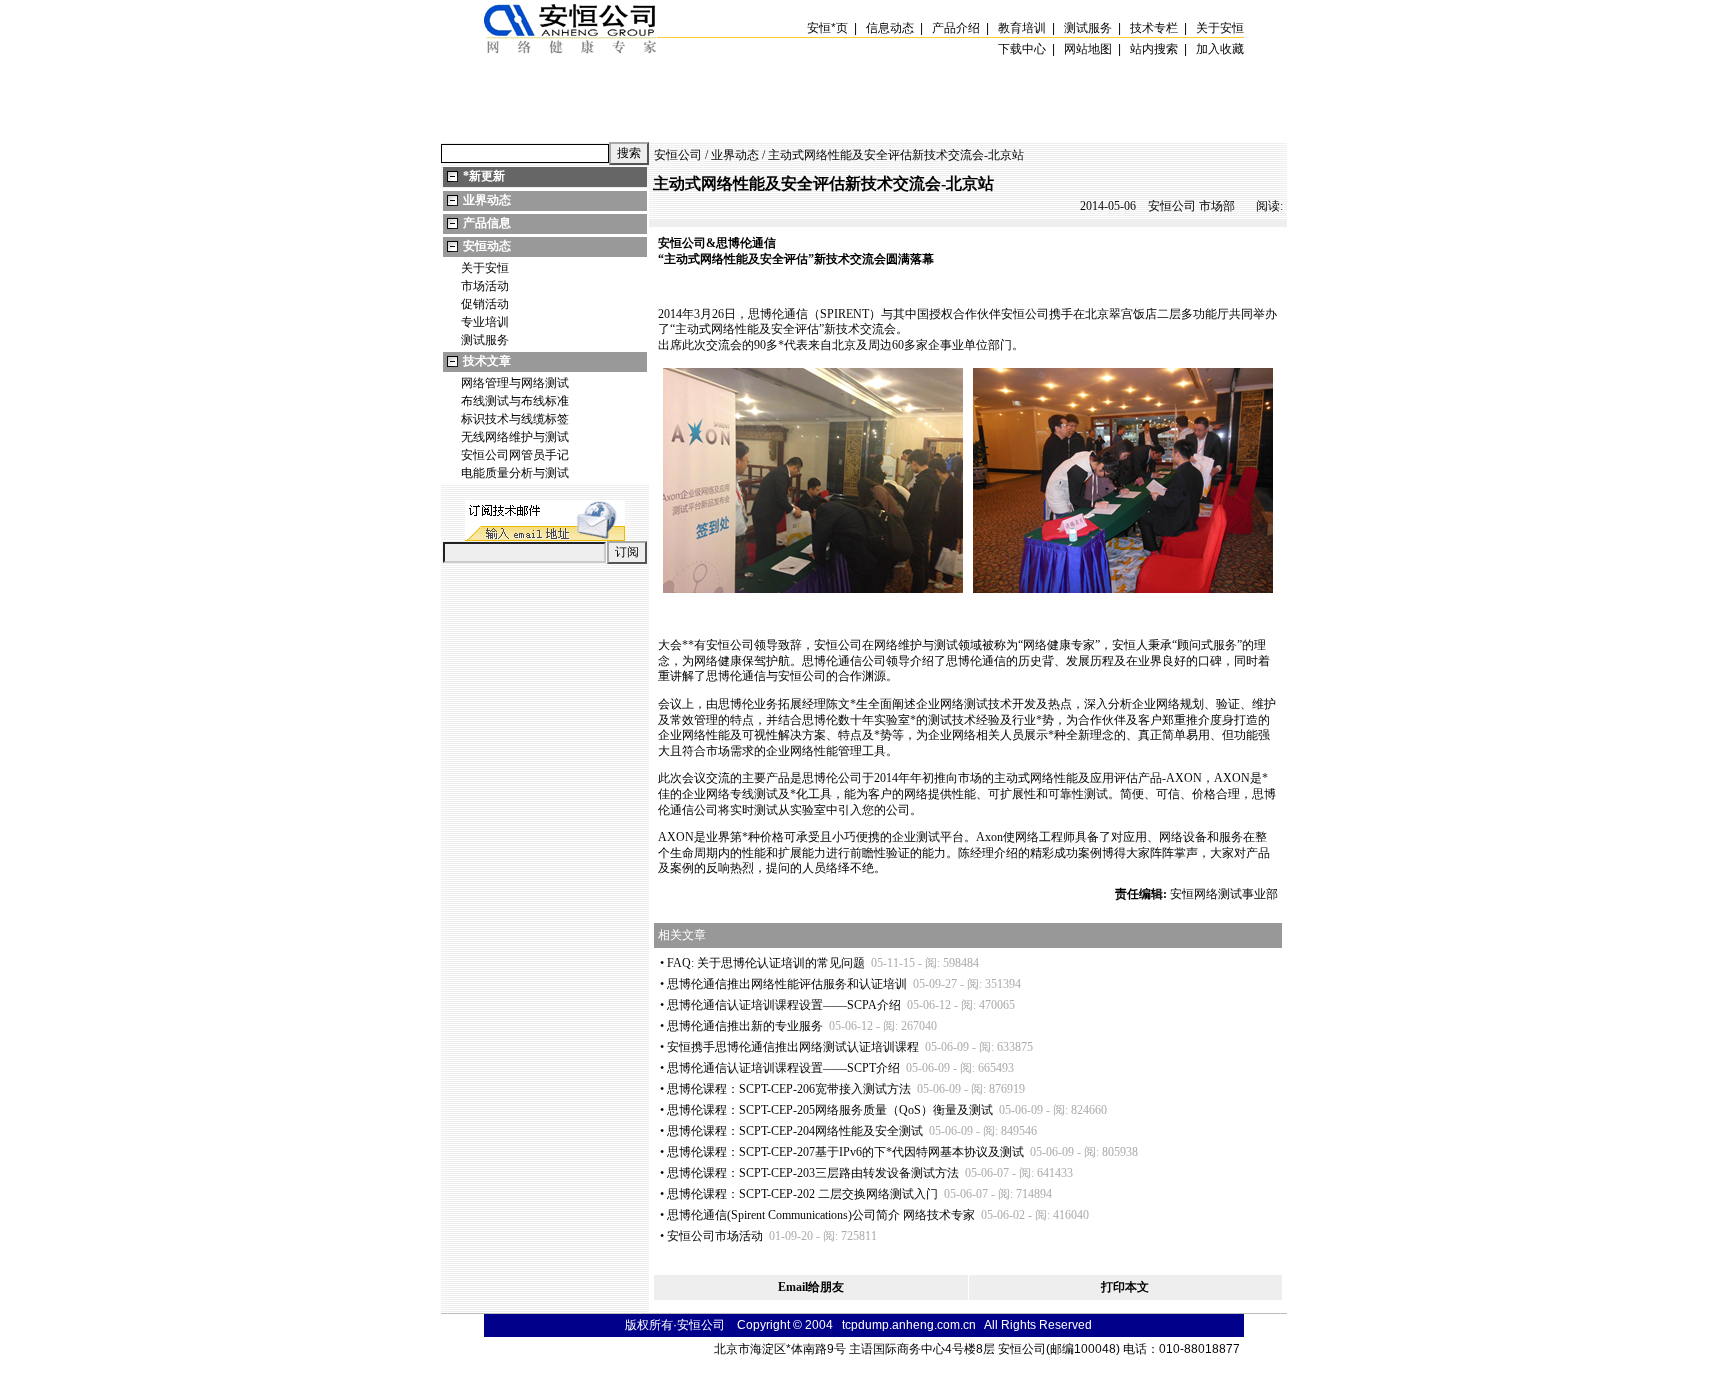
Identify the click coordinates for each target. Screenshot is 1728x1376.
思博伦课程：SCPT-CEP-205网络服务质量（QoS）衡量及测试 (830, 1110)
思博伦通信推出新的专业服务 (745, 1026)
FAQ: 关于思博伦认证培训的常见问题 (766, 963)
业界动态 (487, 200)
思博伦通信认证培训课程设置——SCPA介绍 (784, 1005)
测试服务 (485, 340)
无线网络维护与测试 (515, 437)
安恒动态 (487, 246)
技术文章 (487, 361)
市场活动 (485, 286)
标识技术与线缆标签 (515, 419)
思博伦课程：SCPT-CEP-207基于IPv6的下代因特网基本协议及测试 (845, 1152)
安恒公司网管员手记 (515, 455)
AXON (1184, 778)
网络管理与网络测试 (515, 383)
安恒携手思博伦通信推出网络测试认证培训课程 (793, 1047)
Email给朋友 (811, 1287)
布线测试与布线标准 (515, 401)
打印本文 (1125, 1287)
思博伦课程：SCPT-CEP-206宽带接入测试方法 (789, 1089)
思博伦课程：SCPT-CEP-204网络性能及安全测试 (795, 1131)
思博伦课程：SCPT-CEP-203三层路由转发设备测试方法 (813, 1173)
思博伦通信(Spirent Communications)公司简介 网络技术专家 (821, 1215)
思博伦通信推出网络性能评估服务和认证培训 (787, 984)
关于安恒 (485, 268)
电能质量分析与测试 (515, 473)
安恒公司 (678, 155)
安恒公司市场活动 (715, 1236)
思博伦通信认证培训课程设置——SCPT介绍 (783, 1068)
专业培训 (485, 322)
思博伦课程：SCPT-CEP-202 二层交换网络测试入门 (802, 1194)
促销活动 (485, 304)
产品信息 (487, 223)
